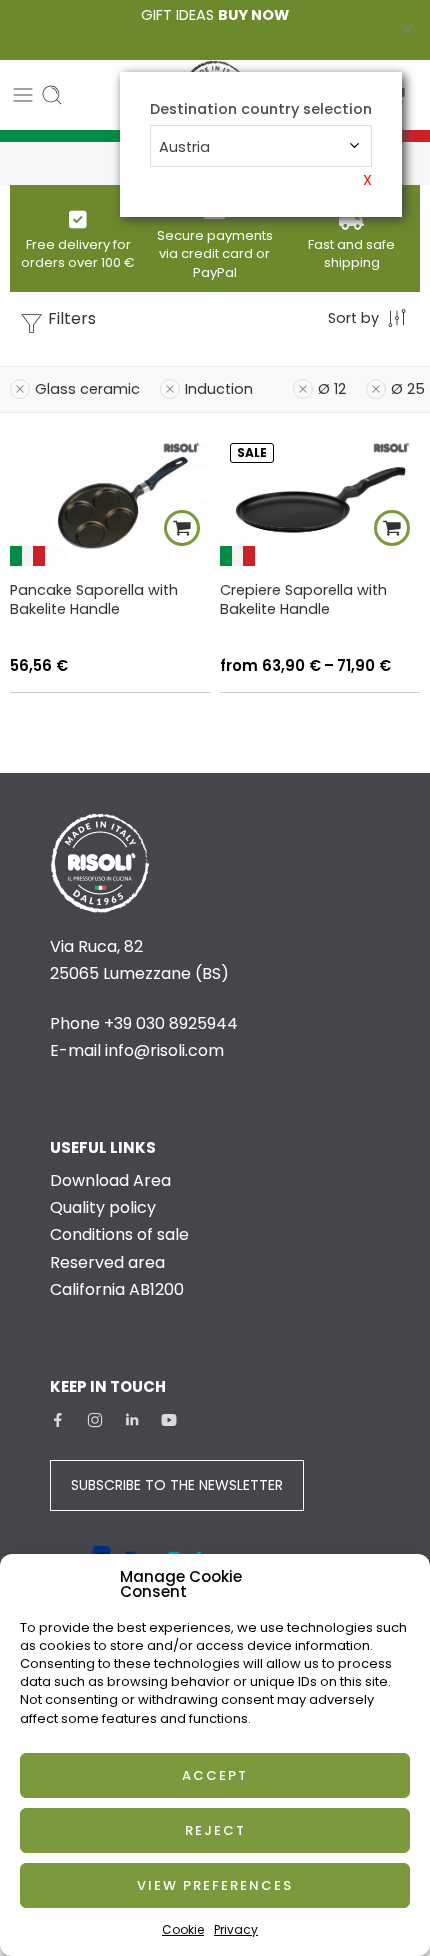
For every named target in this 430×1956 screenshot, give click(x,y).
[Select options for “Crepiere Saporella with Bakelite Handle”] (392, 528)
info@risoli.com (164, 1050)
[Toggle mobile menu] (23, 95)
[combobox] (261, 146)
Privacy (236, 1929)
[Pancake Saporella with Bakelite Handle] (110, 500)
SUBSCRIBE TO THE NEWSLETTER (177, 1485)
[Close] (407, 30)
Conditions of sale (119, 1234)
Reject (215, 1830)
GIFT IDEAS (215, 15)
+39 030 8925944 (171, 1023)
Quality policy (103, 1207)
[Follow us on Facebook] (58, 1420)
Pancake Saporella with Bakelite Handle (94, 599)
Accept (215, 1775)
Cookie (183, 1929)
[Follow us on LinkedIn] (132, 1420)
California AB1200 (117, 1289)
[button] (182, 528)
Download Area (110, 1180)
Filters (70, 318)
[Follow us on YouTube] (169, 1420)
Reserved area (107, 1262)
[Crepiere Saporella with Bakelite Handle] (320, 500)
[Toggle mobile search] (52, 95)
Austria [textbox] (184, 147)
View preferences (215, 1885)
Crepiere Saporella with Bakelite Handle (303, 599)
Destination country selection (261, 109)
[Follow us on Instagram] (95, 1420)
